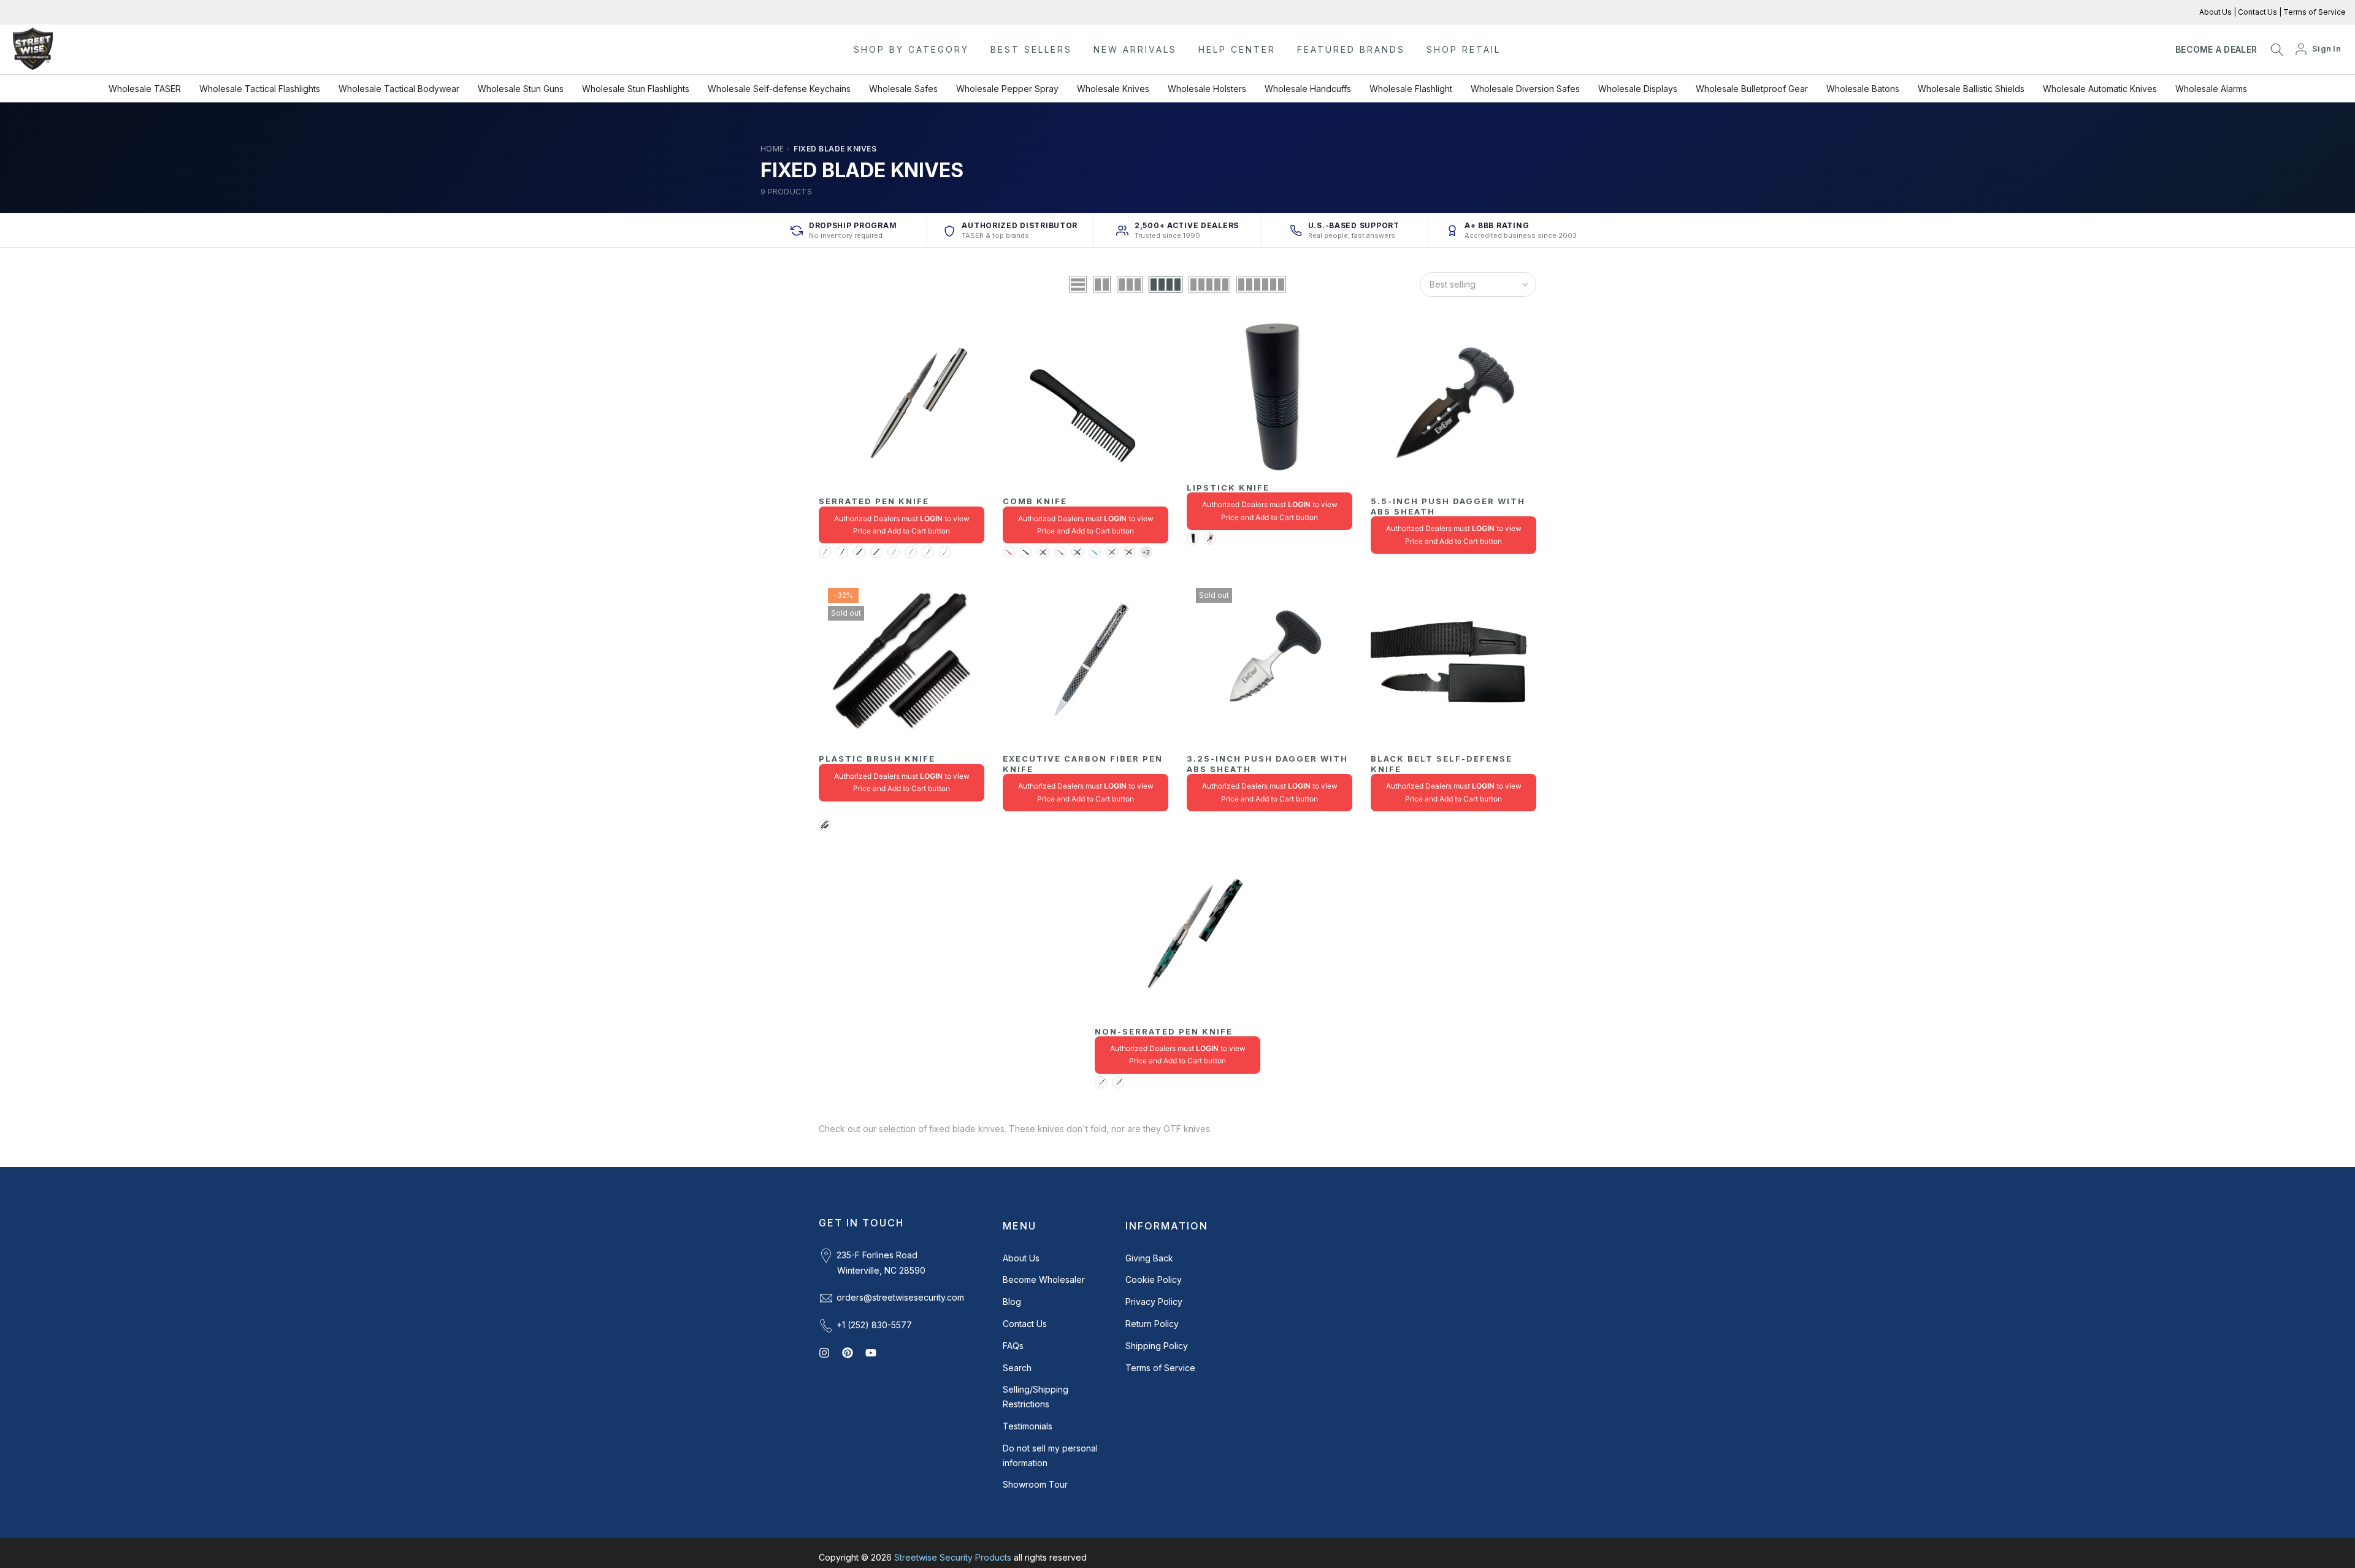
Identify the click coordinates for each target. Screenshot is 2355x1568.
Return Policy (1152, 1324)
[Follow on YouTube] (871, 1353)
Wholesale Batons (1863, 89)
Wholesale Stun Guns (521, 89)
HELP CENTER (1237, 49)
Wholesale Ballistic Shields (1971, 89)
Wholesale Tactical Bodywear (399, 89)
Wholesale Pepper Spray (1007, 89)
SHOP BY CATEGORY (911, 49)
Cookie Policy (1154, 1279)
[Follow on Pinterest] (848, 1353)
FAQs (1013, 1346)
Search (1017, 1368)
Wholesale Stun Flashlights (636, 89)
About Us (2216, 12)
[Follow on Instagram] (824, 1353)
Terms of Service (2314, 12)
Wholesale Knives (1113, 89)
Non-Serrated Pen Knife (1164, 1031)
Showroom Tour (1035, 1484)
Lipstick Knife (1228, 488)
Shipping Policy (1157, 1346)
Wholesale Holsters (1207, 89)
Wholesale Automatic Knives (2100, 89)
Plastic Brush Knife (877, 759)
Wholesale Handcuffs (1308, 89)
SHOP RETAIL (1464, 49)
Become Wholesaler (1044, 1279)
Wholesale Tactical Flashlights (260, 89)
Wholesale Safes (903, 89)
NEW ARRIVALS (1135, 49)
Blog (1012, 1302)
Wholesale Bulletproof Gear (1752, 89)
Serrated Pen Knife (874, 501)
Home (772, 149)
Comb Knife (1035, 501)
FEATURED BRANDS (1351, 49)
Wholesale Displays (1638, 89)
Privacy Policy (1154, 1302)
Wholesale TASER (145, 89)
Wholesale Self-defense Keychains (779, 89)
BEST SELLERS (1031, 49)
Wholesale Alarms (2211, 89)
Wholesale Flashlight (1411, 89)
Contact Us (2257, 12)
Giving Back (1149, 1258)
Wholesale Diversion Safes (1525, 89)
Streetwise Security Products (953, 1557)
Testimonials (1028, 1426)
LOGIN (931, 518)
